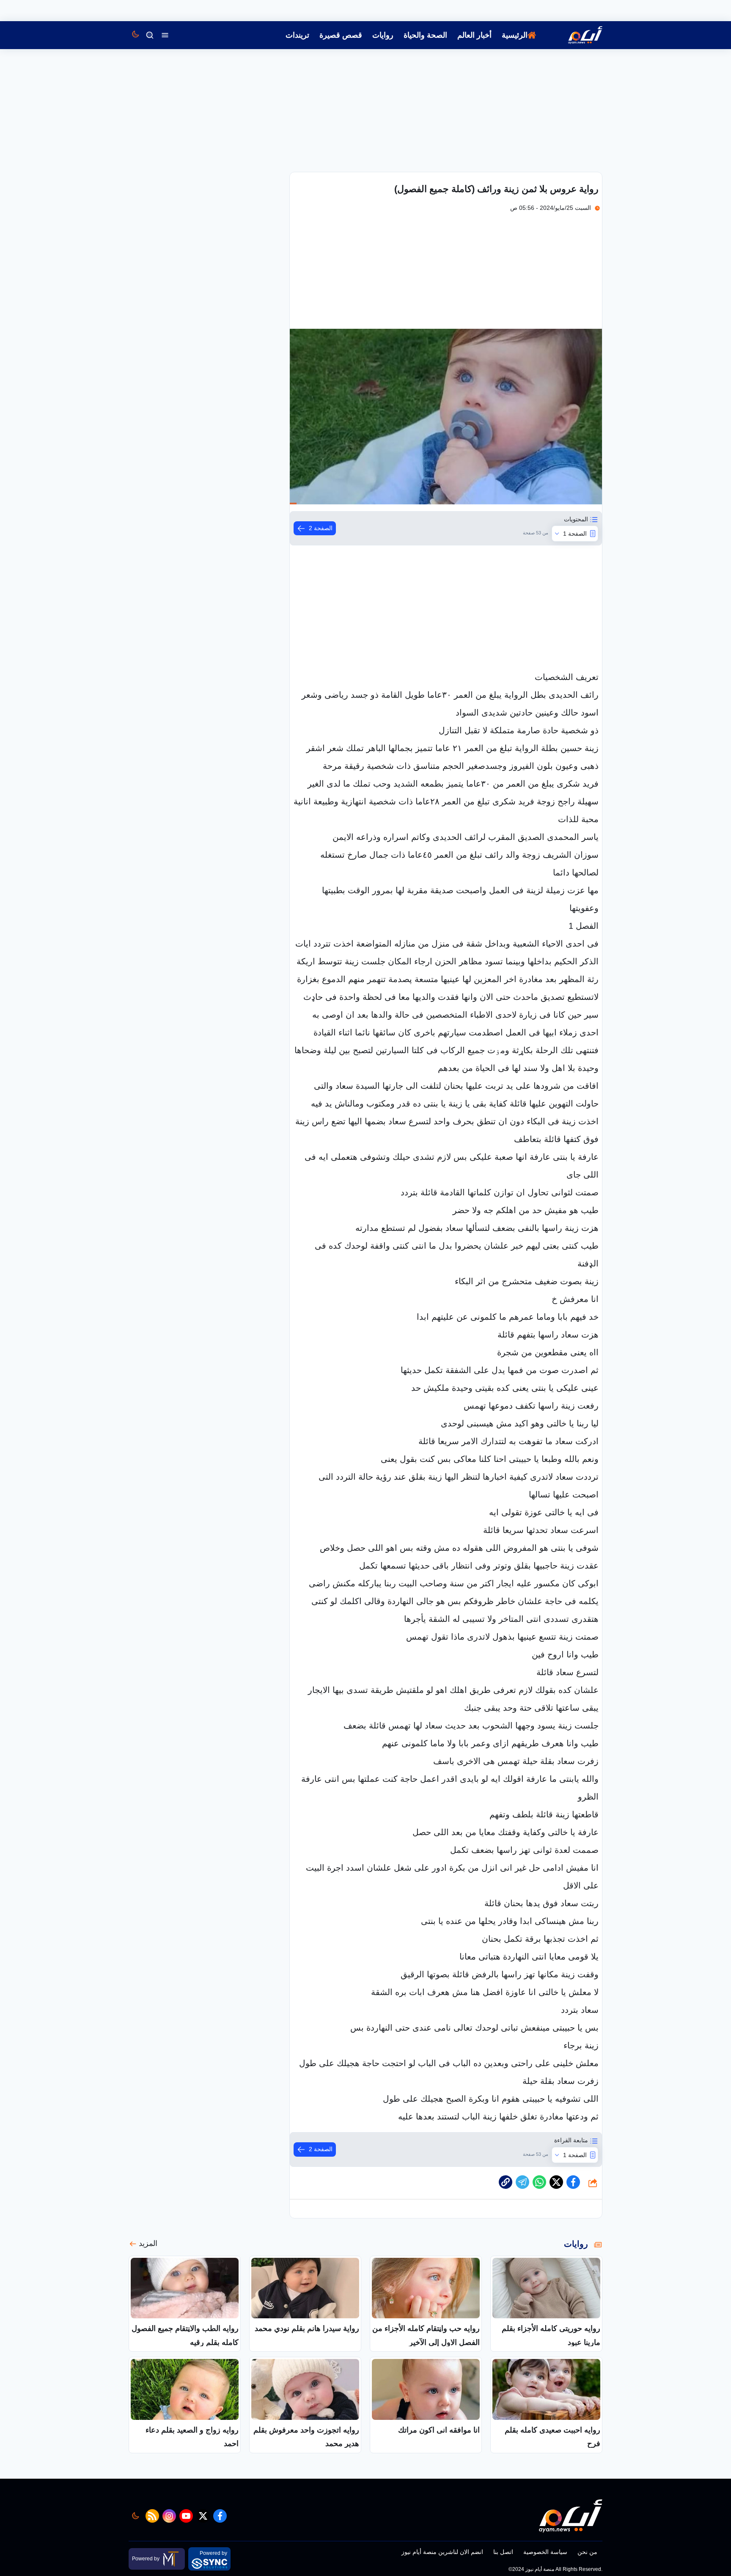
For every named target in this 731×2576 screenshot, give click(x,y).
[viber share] (522, 2182)
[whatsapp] (506, 2182)
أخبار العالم (474, 35)
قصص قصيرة (341, 35)
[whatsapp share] (539, 2182)
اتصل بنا (503, 2552)
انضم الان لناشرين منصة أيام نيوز (442, 2552)
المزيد (148, 2243)
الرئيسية (515, 35)
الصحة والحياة (425, 35)
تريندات (297, 35)
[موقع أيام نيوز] (576, 35)
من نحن (587, 2552)
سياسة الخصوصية (545, 2552)
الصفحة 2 (321, 528)
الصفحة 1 (575, 534)
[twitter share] (556, 2182)
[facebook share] (573, 2182)
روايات (383, 35)
